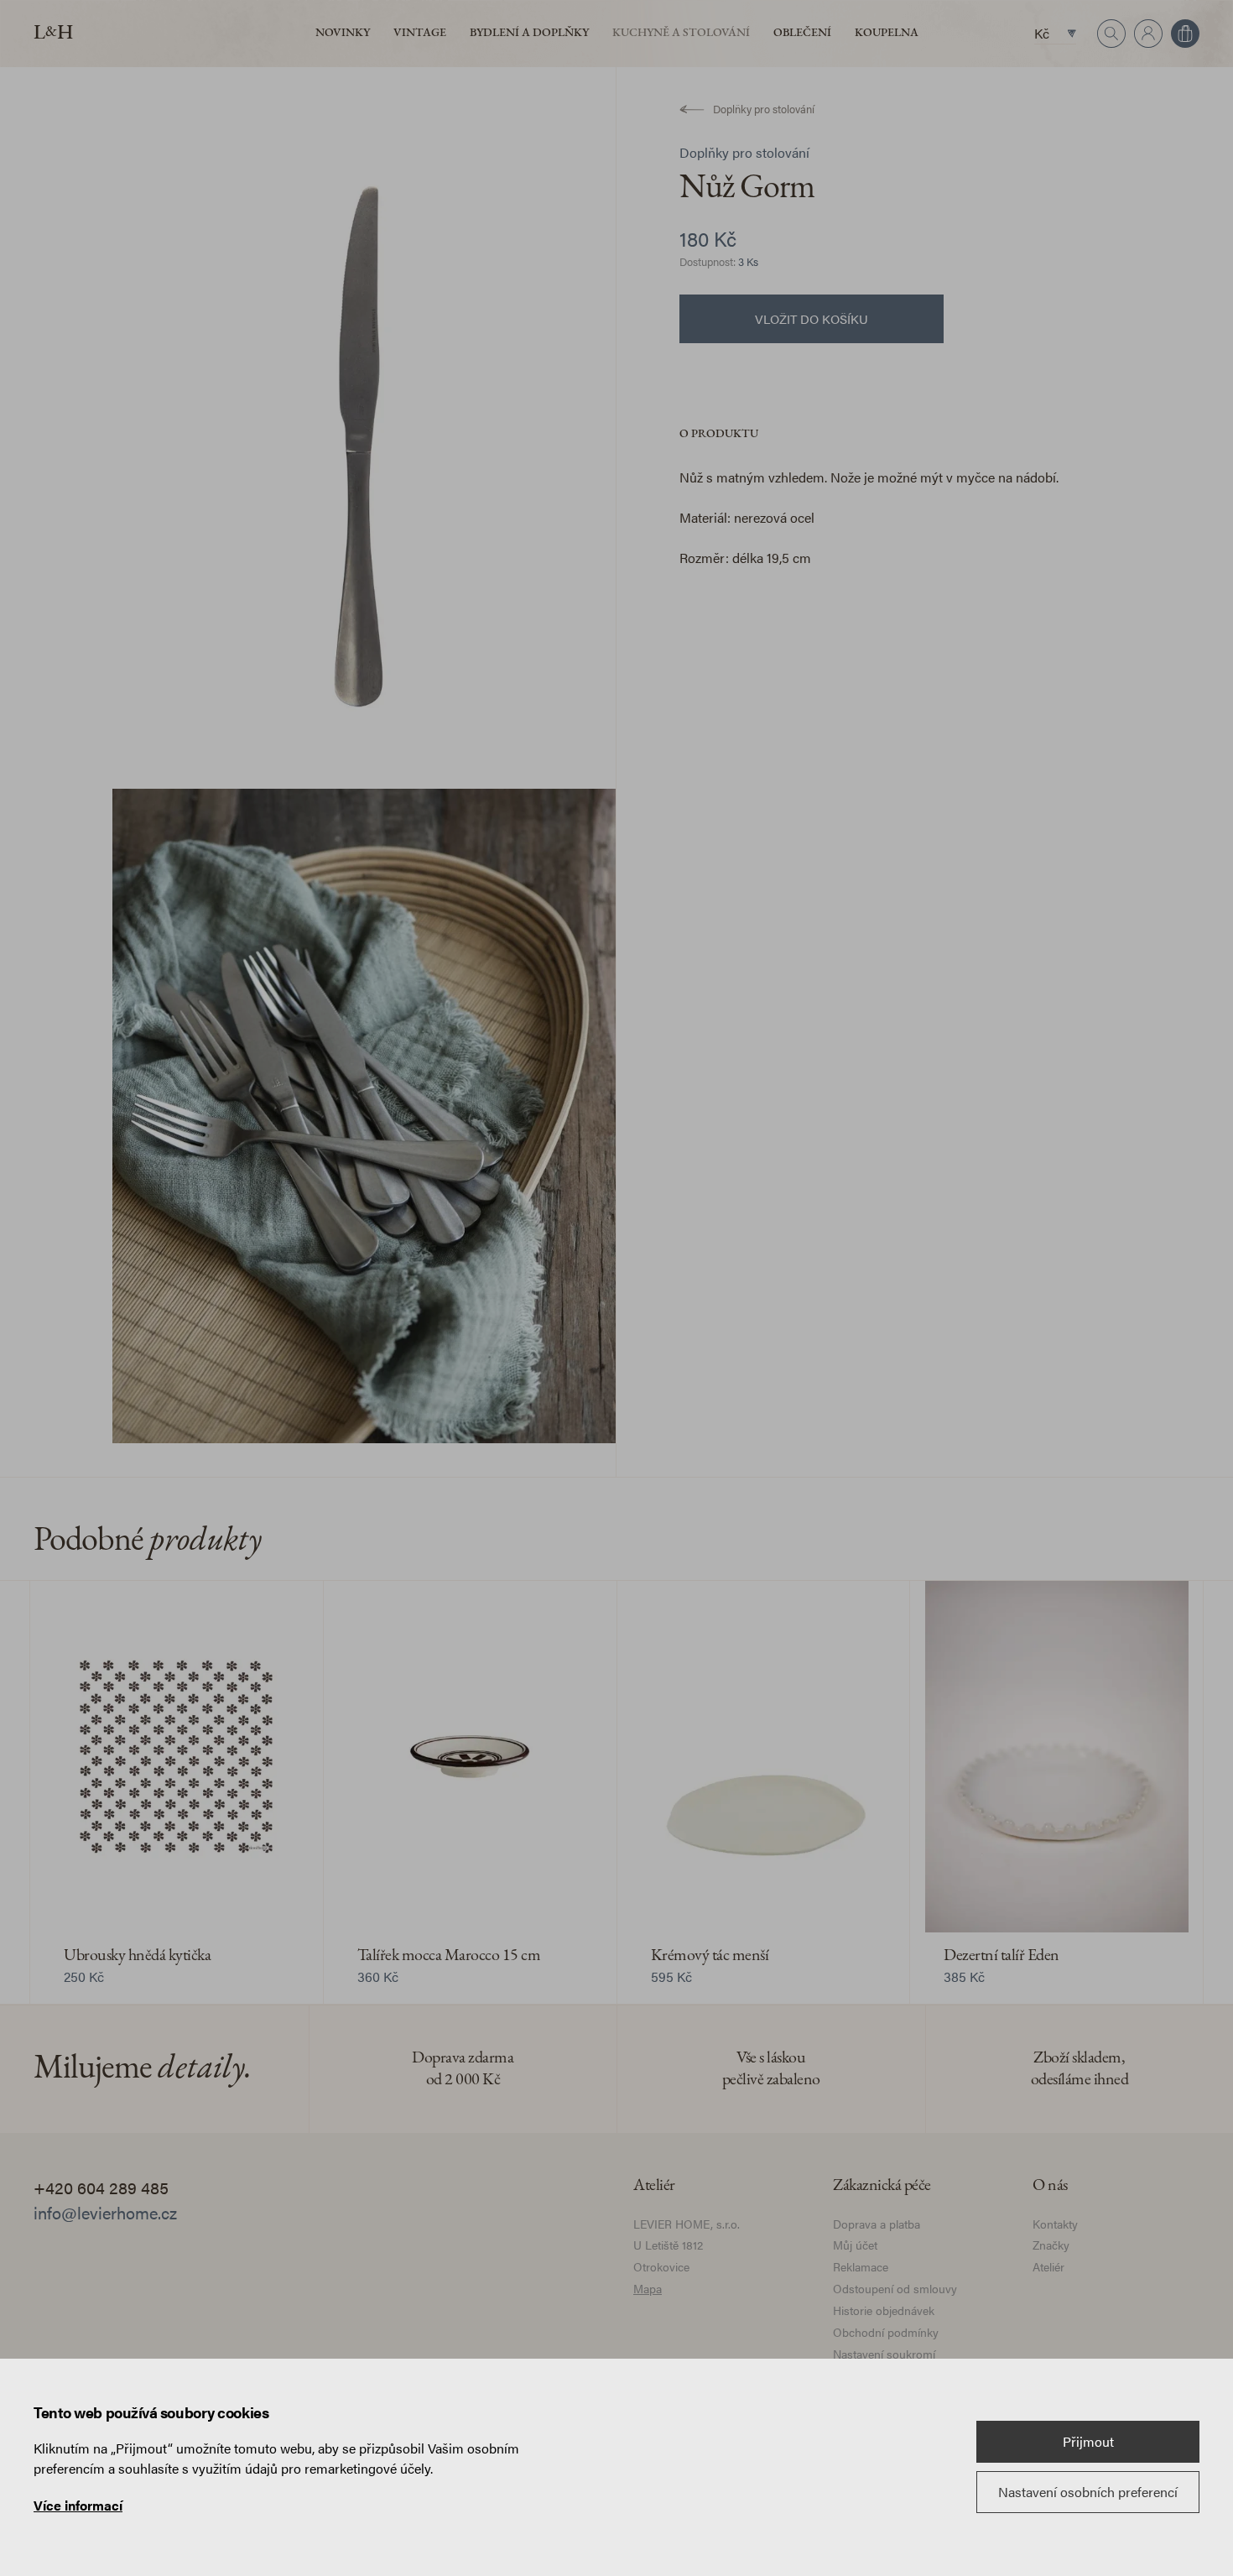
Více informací (78, 2505)
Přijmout (1088, 2441)
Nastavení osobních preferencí (1088, 2492)
